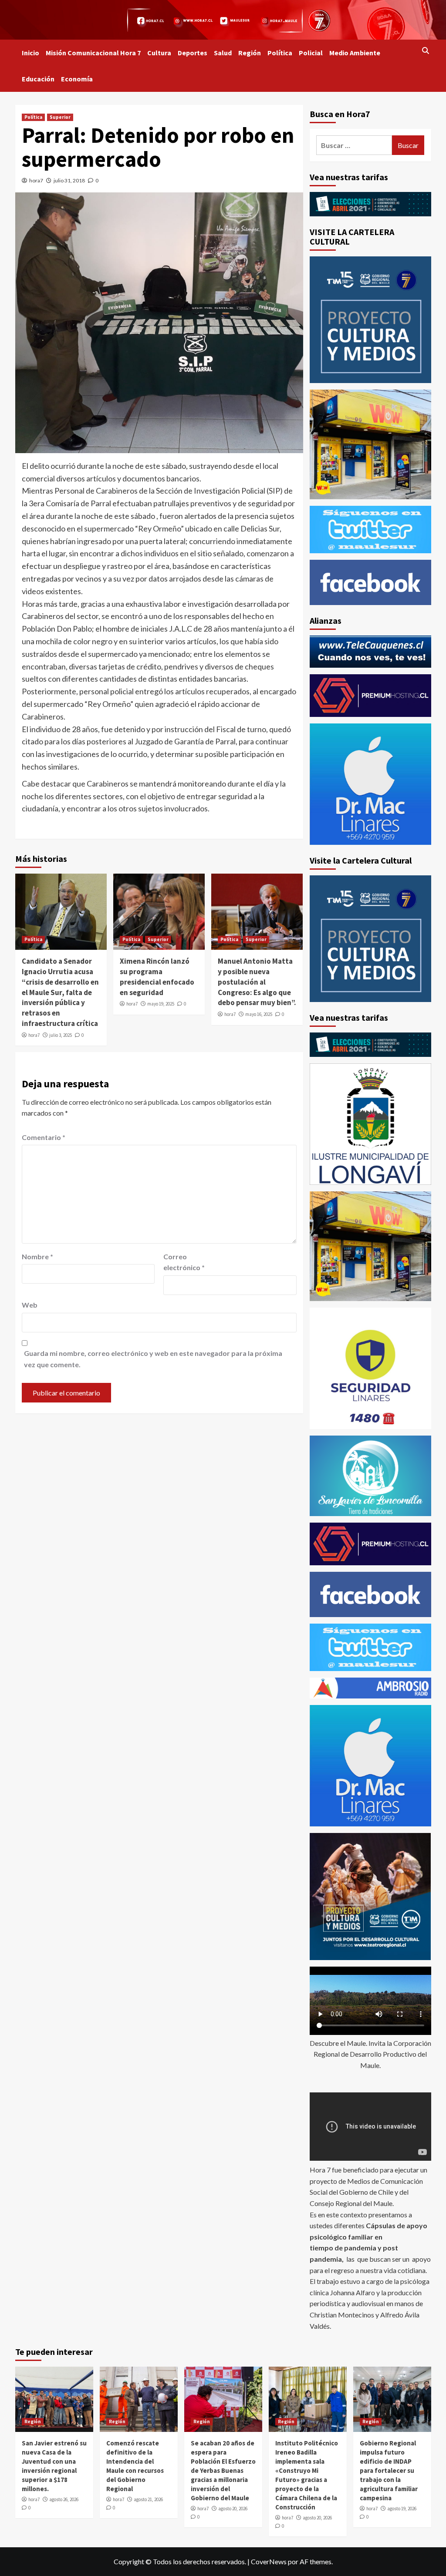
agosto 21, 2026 (148, 2499)
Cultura (159, 53)
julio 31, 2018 (69, 180)
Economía (77, 79)
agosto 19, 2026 (402, 2509)
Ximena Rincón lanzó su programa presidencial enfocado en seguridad (157, 977)
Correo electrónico (184, 1262)
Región (250, 53)
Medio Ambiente (355, 53)
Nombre (37, 1256)
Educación (38, 79)
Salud (223, 53)
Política (280, 53)
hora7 (36, 180)
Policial (311, 53)
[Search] (426, 50)
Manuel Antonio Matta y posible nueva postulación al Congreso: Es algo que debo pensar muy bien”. (257, 982)
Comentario (44, 1137)
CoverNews (269, 2561)
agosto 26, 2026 (64, 2499)
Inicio (30, 53)
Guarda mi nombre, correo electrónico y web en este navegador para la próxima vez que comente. (153, 1359)
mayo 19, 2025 (161, 1004)
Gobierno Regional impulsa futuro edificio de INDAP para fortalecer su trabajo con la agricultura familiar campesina (389, 2470)
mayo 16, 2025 (259, 1014)
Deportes (193, 53)
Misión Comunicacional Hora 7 (93, 53)
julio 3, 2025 (61, 1035)
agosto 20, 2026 (233, 2509)
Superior (60, 117)
